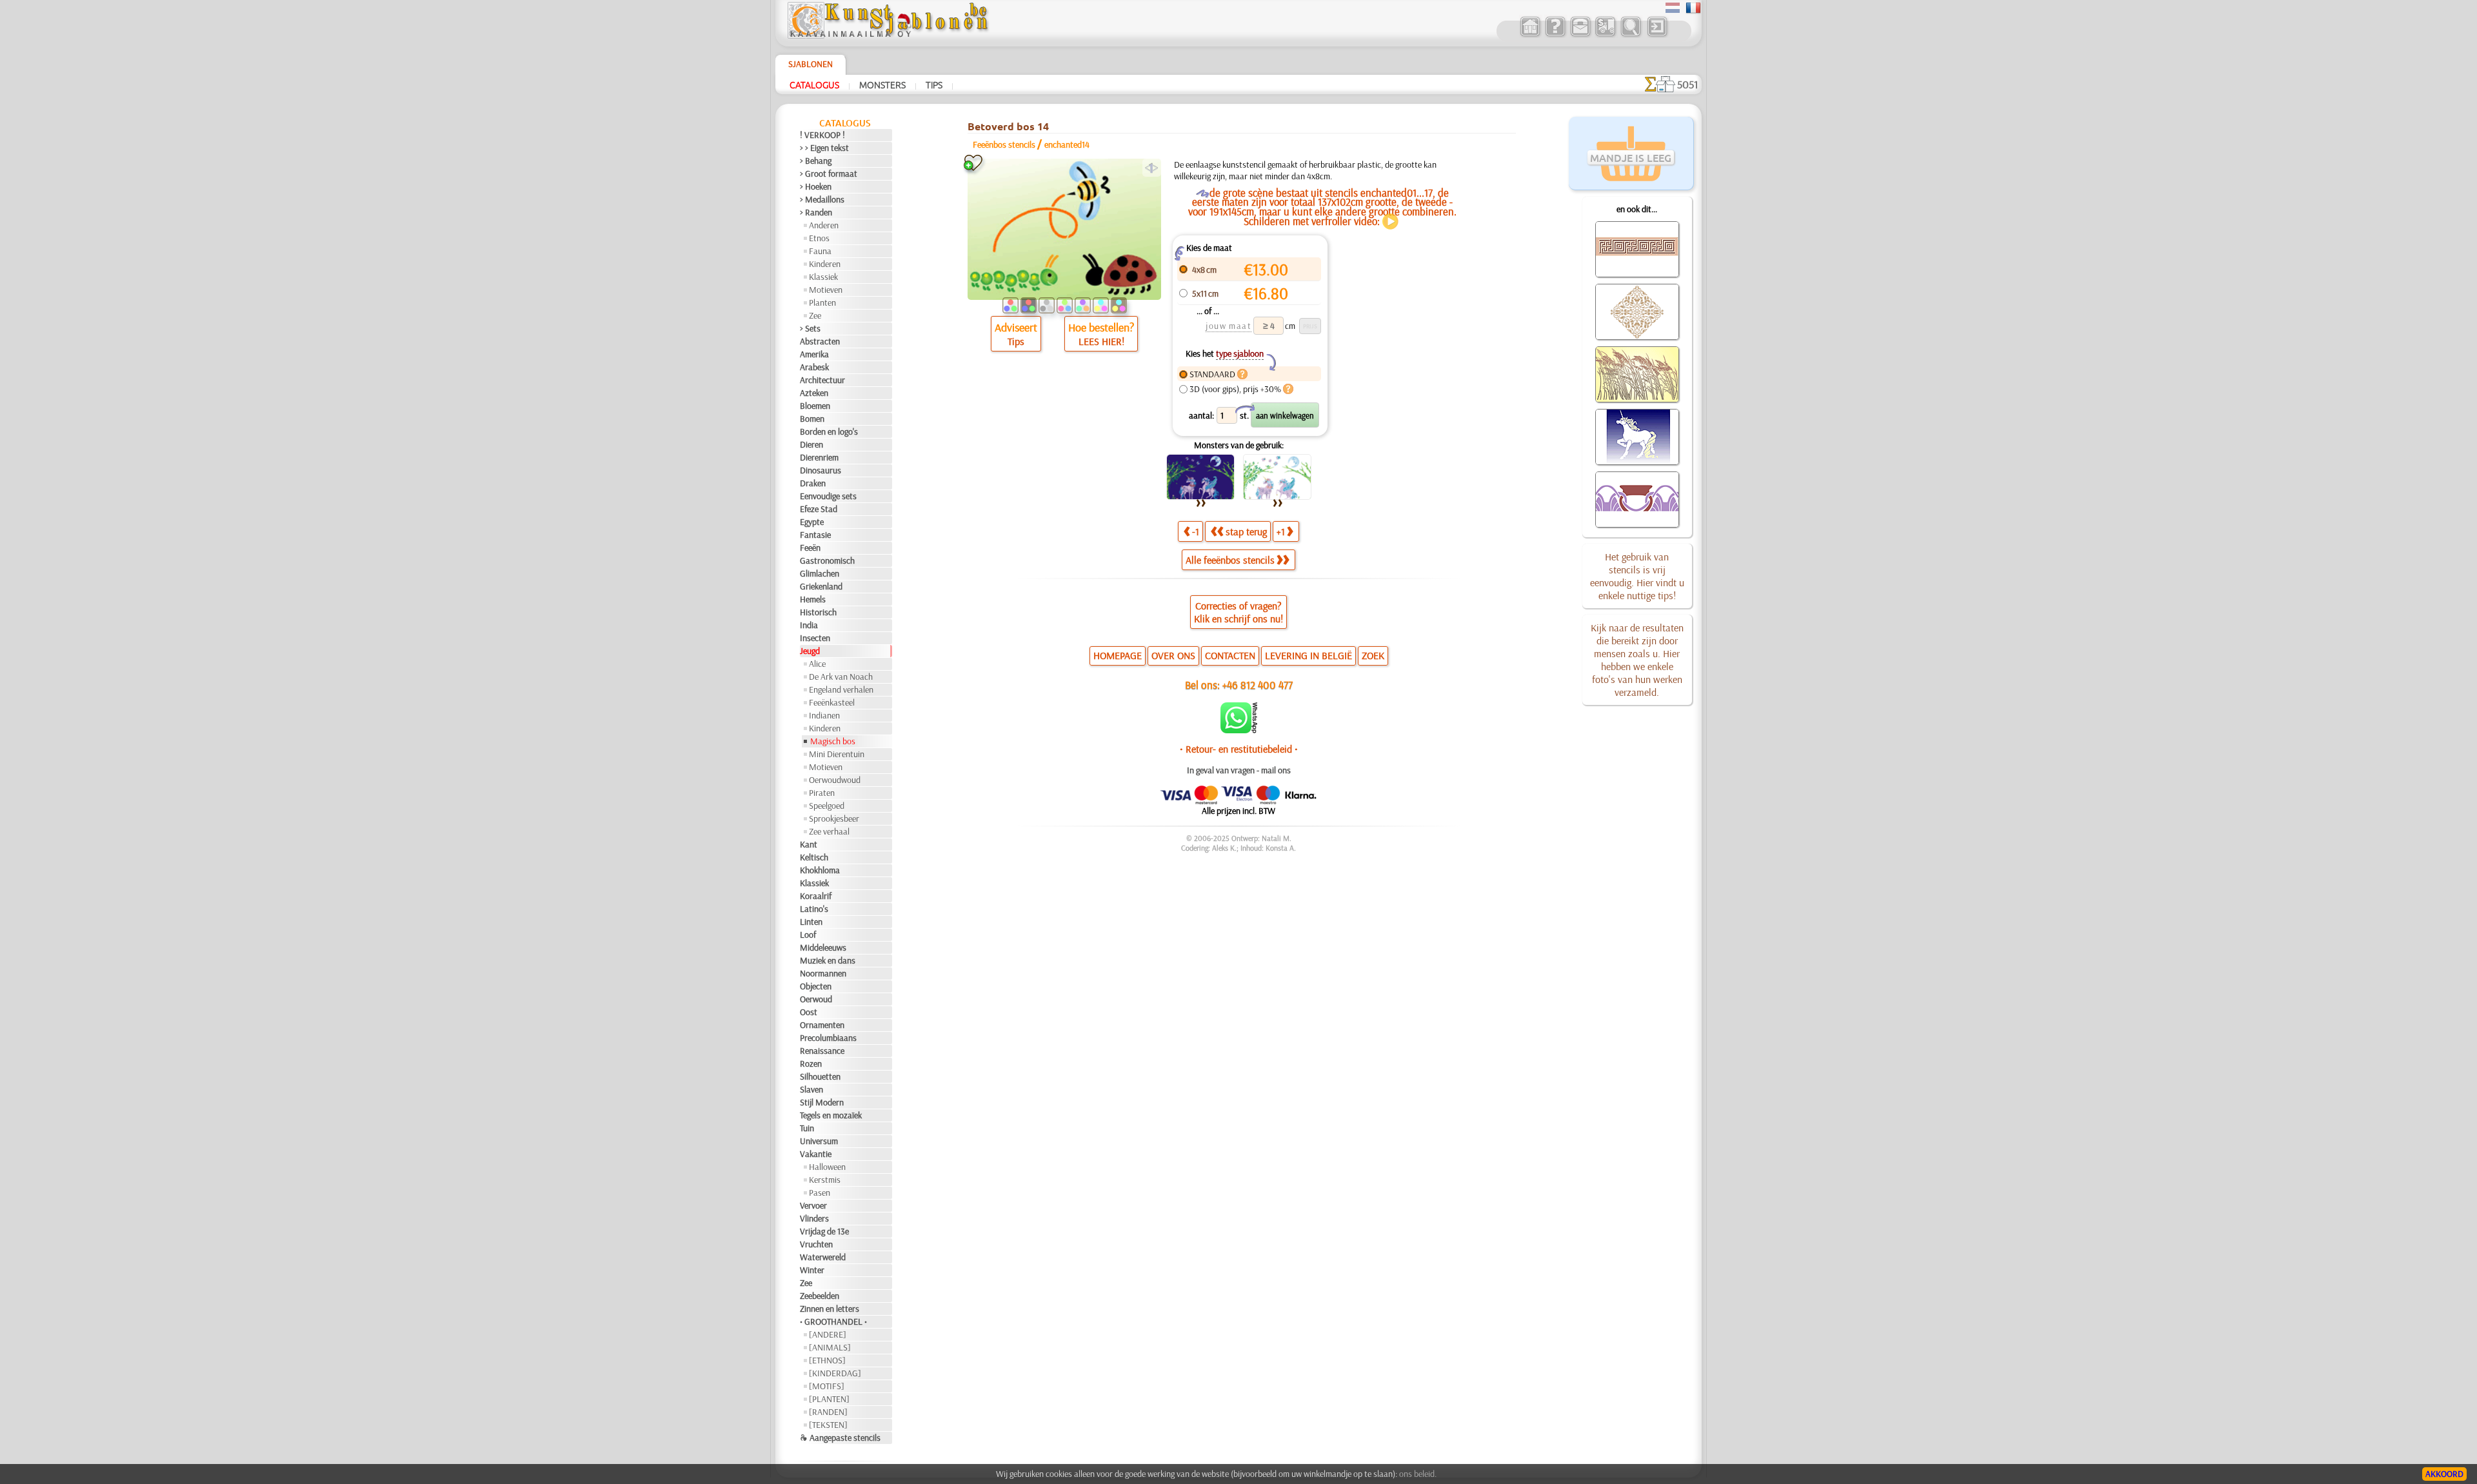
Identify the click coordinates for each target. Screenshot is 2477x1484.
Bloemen (815, 406)
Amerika (814, 354)
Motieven (826, 290)
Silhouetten (820, 1076)
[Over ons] (1555, 35)
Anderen (824, 225)
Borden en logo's (829, 431)
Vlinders (814, 1218)
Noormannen (823, 973)
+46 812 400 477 (1258, 685)
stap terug (1246, 531)
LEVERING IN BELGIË (1308, 655)
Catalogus (814, 84)
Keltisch (814, 857)
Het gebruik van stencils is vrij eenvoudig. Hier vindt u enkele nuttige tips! (1637, 576)
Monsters (882, 84)
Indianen (824, 715)
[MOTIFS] (827, 1386)
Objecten (816, 986)
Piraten (822, 793)
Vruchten (816, 1244)
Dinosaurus (821, 470)
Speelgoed (827, 806)
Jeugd (810, 651)
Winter (812, 1270)
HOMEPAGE (1118, 655)
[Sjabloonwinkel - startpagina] (888, 35)
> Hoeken (816, 186)
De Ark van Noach (841, 677)
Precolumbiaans (828, 1038)
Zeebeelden (820, 1296)
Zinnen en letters (830, 1309)
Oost (809, 1012)
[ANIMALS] (830, 1347)
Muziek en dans (828, 960)
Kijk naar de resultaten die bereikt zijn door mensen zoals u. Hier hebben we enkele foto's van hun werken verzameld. (1637, 660)
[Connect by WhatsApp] (1239, 730)
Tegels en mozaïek (831, 1115)
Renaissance (822, 1051)
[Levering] (1605, 35)
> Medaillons (822, 199)
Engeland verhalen (841, 689)
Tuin (807, 1128)
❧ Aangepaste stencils (840, 1438)
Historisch (818, 612)
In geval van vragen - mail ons (1239, 770)
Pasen (820, 1192)
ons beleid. (1418, 1474)
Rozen (811, 1064)
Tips (934, 84)
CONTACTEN (1230, 655)
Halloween (827, 1167)
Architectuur (822, 380)
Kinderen (825, 264)
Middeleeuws (823, 947)
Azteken (814, 393)
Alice (817, 664)
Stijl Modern (822, 1102)
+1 (1281, 531)
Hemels (813, 599)
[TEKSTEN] (828, 1425)
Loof (808, 935)
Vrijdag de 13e (824, 1231)
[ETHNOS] (827, 1360)
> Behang (816, 161)
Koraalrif (816, 896)
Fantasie (815, 535)
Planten (822, 302)
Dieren (811, 444)
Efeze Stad (819, 509)
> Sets (810, 328)
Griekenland (821, 586)
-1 (1196, 531)
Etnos (819, 238)
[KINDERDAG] (835, 1373)
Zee (815, 315)
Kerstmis (825, 1180)
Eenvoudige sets (828, 496)
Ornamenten (822, 1025)
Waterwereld (823, 1257)
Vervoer (813, 1205)
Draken (813, 483)
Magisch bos (833, 741)
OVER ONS (1173, 655)
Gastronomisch (827, 560)
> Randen (816, 212)
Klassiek (823, 277)
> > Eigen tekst (824, 148)
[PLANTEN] (829, 1399)
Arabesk (814, 367)
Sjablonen (811, 64)
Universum (819, 1141)
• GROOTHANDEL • (833, 1321)
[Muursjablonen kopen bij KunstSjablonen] (1530, 35)
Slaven (811, 1089)
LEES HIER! (1101, 341)
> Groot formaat (829, 173)
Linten (811, 922)
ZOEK (1373, 655)
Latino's (814, 909)
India (809, 625)
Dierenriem (819, 457)
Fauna (820, 251)
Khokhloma (820, 870)
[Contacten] (1580, 35)
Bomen (812, 419)
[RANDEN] (828, 1412)
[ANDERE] (828, 1334)
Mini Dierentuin (837, 754)
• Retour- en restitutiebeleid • (1239, 749)
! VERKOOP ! (822, 135)
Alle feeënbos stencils (1230, 560)
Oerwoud (816, 999)
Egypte (812, 522)
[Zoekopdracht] (1630, 35)
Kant (809, 844)
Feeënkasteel (832, 702)
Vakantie (816, 1154)
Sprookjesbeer (834, 818)
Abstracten (820, 341)
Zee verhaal (829, 831)
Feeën (810, 548)
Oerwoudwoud (835, 780)
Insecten (815, 638)
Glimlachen (820, 573)
